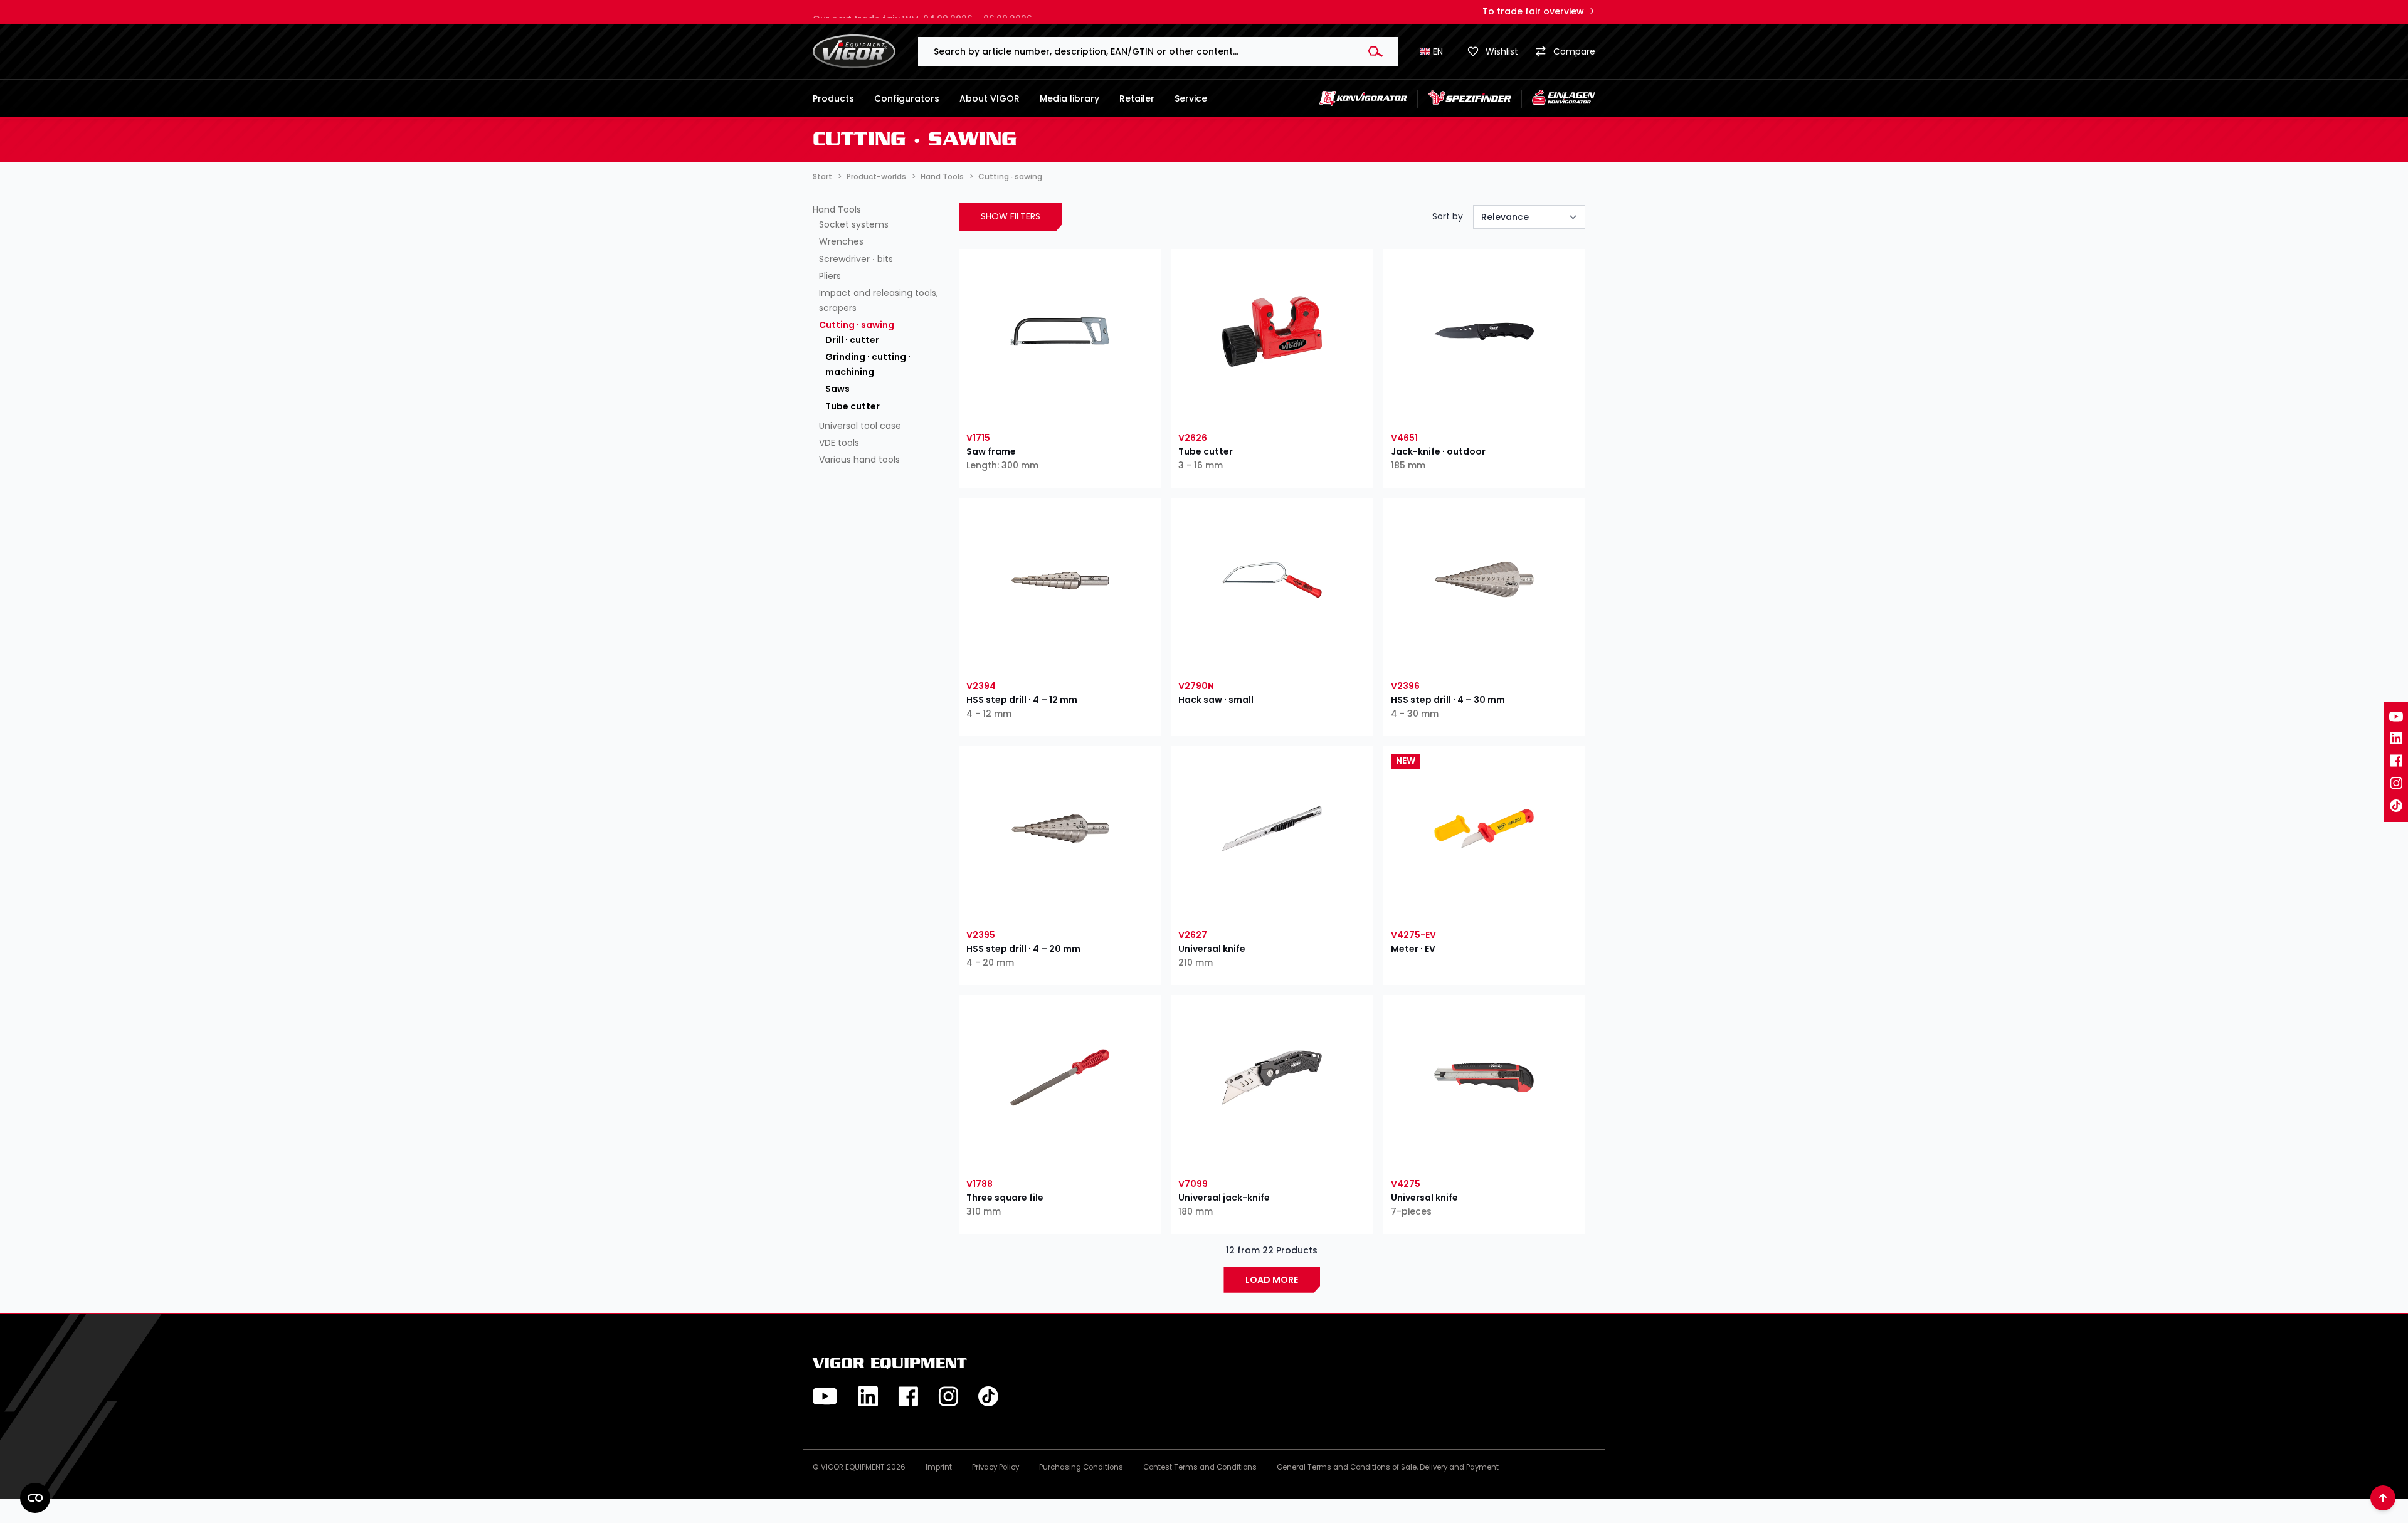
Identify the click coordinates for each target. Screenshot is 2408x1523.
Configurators (907, 98)
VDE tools (839, 443)
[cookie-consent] (35, 1498)
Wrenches (841, 241)
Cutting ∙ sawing (857, 325)
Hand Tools (837, 209)
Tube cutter (853, 406)
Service (1191, 98)
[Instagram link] (2396, 783)
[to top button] (2383, 1498)
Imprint (939, 1467)
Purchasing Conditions (1081, 1467)
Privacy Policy (995, 1467)
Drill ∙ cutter (852, 340)
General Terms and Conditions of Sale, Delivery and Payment (1388, 1467)
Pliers (830, 276)
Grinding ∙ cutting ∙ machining (868, 364)
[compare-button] (1108, 411)
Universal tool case (860, 426)
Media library (1069, 98)
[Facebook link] (2396, 761)
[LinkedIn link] (2396, 738)
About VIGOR (990, 98)
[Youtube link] (2396, 717)
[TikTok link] (2396, 806)
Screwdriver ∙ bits (856, 259)
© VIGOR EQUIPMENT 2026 (859, 1467)
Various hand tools (859, 460)
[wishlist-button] (1012, 411)
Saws (837, 389)
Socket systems (854, 224)
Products (833, 98)
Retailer (1137, 98)
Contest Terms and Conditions (1200, 1467)
